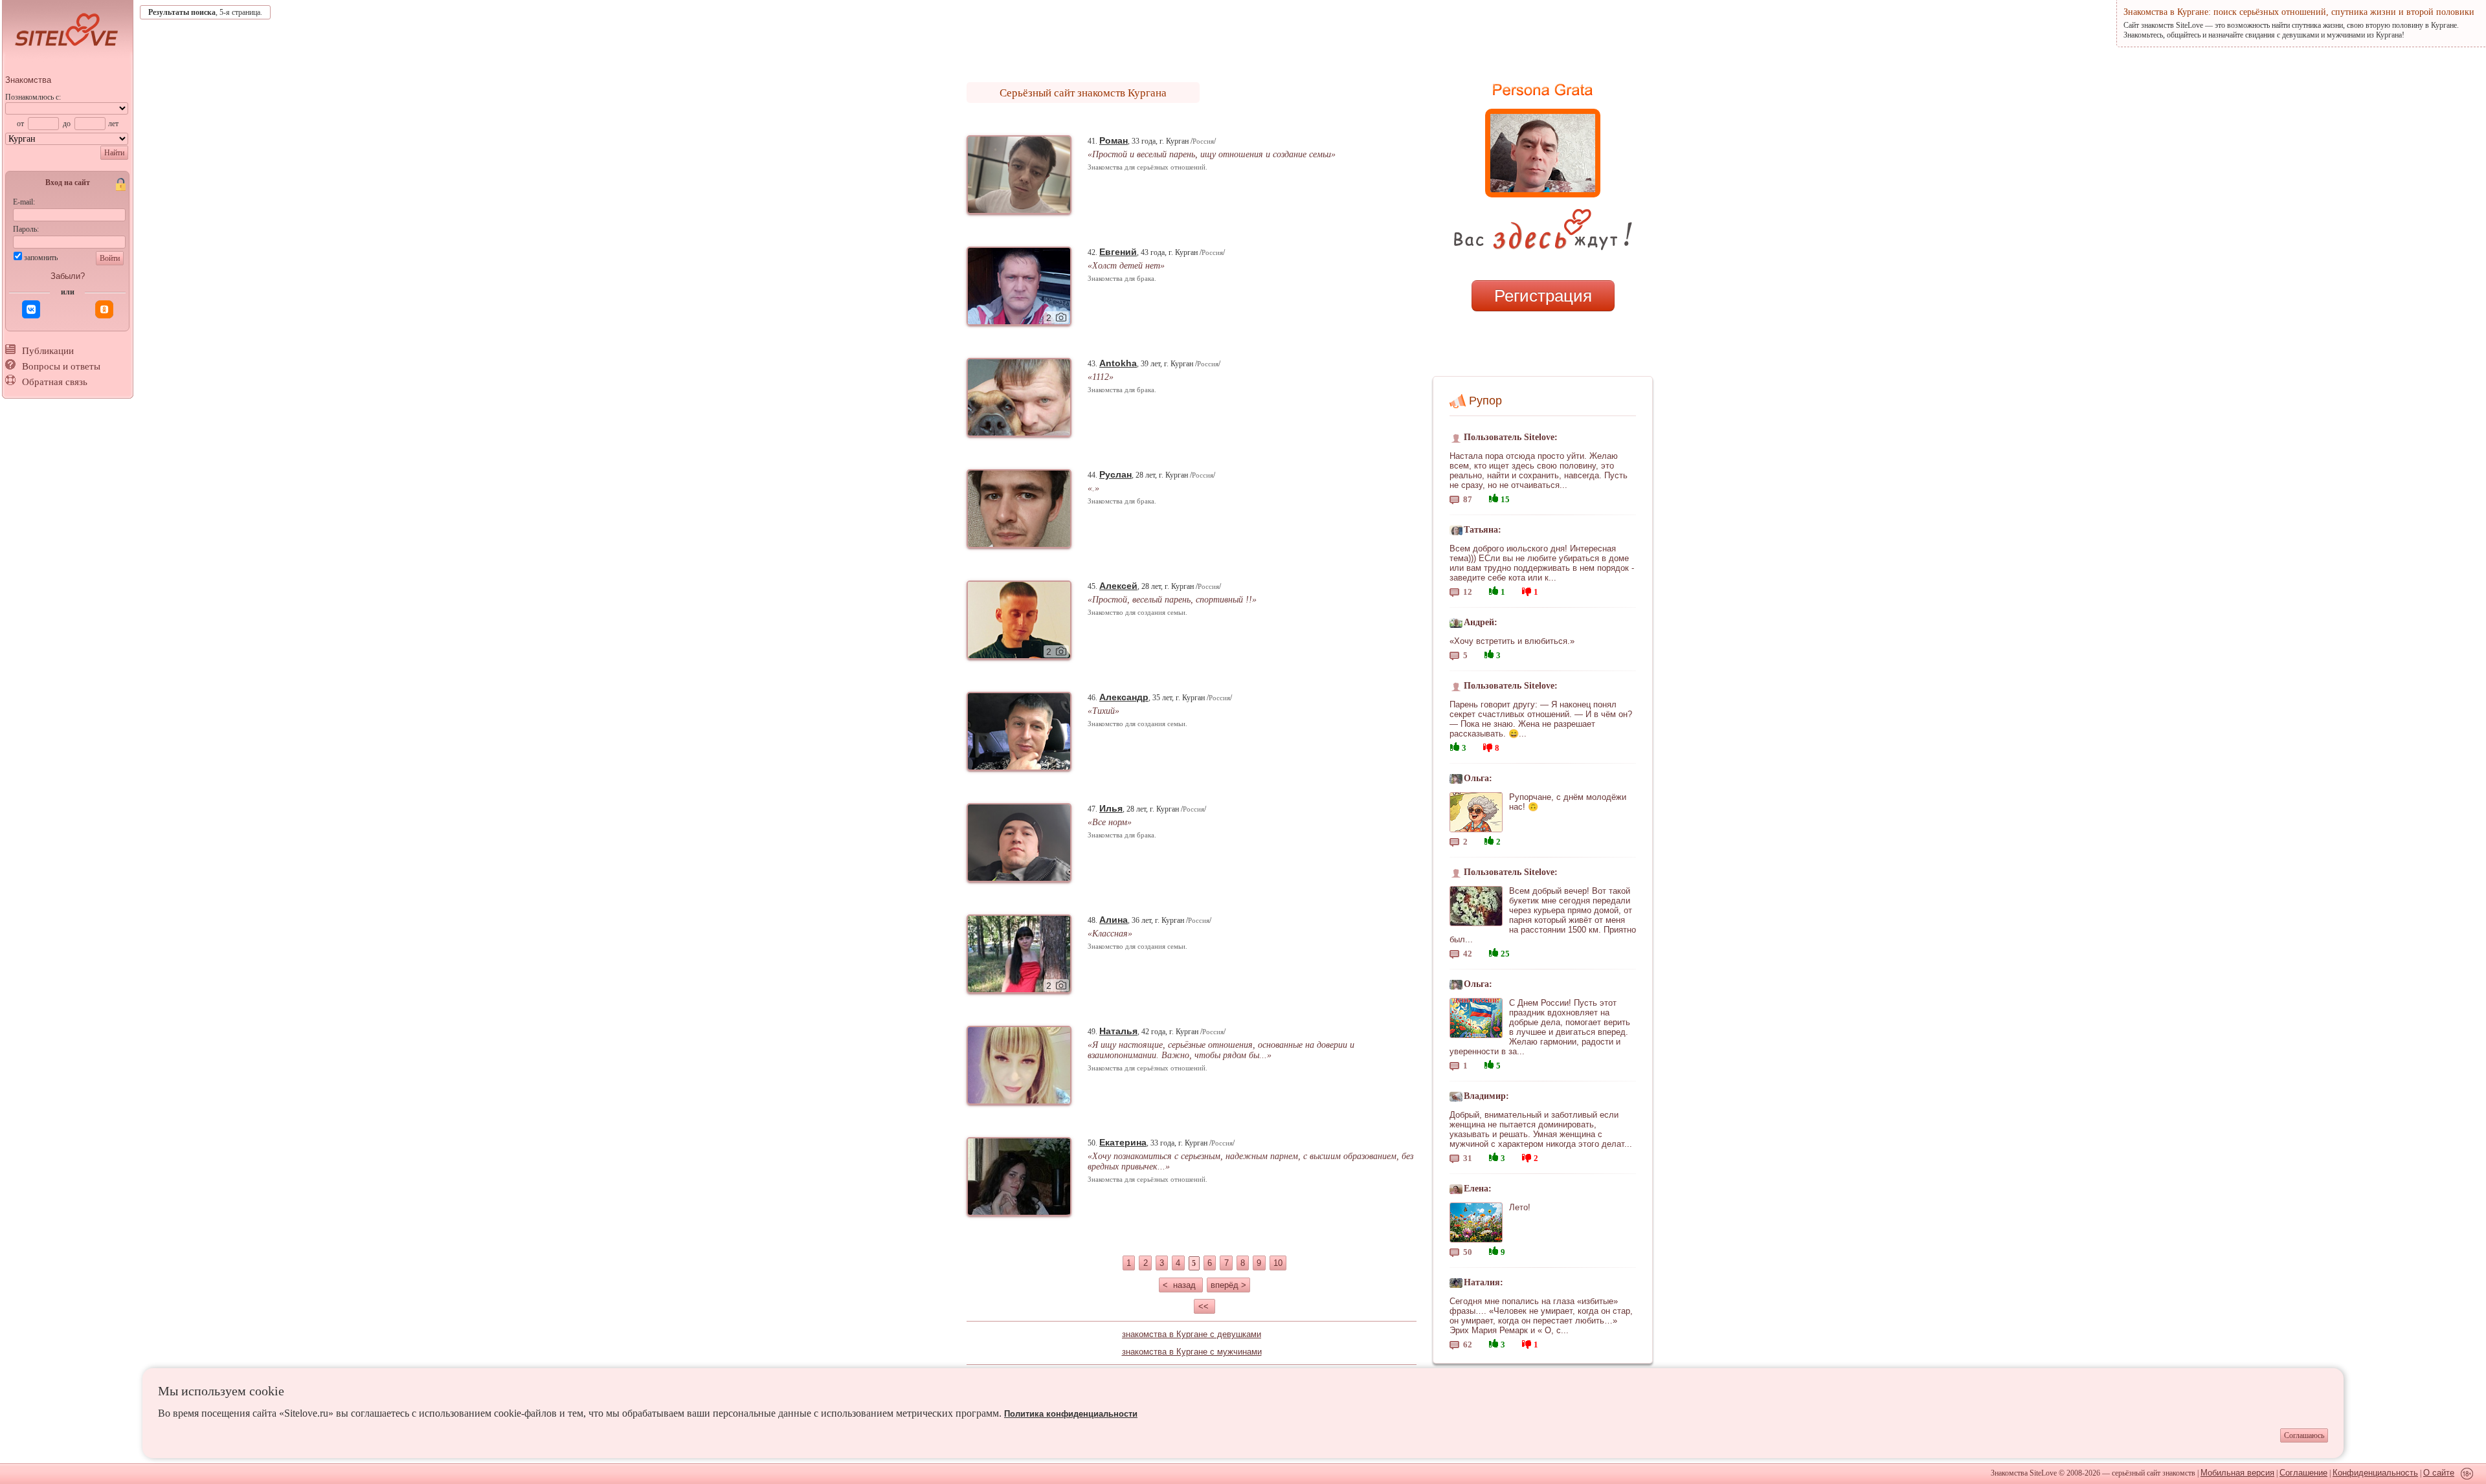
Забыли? (68, 276)
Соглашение (2303, 1473)
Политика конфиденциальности (1071, 1414)
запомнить (41, 258)
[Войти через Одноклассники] (104, 309)
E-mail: (24, 202)
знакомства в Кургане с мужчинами (1192, 1352)
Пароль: (26, 229)
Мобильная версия (2237, 1473)
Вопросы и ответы (61, 366)
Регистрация (1543, 296)
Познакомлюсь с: (33, 97)
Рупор (1485, 401)
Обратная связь (55, 382)
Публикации (48, 351)
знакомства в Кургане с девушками (1192, 1334)
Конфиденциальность (2375, 1473)
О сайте (2439, 1473)
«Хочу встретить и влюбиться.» (1512, 641)
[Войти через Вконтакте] (31, 309)
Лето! (1520, 1207)
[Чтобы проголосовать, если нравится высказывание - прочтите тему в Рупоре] (1494, 497)
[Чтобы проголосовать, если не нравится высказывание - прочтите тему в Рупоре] (1527, 590)
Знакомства (28, 80)
